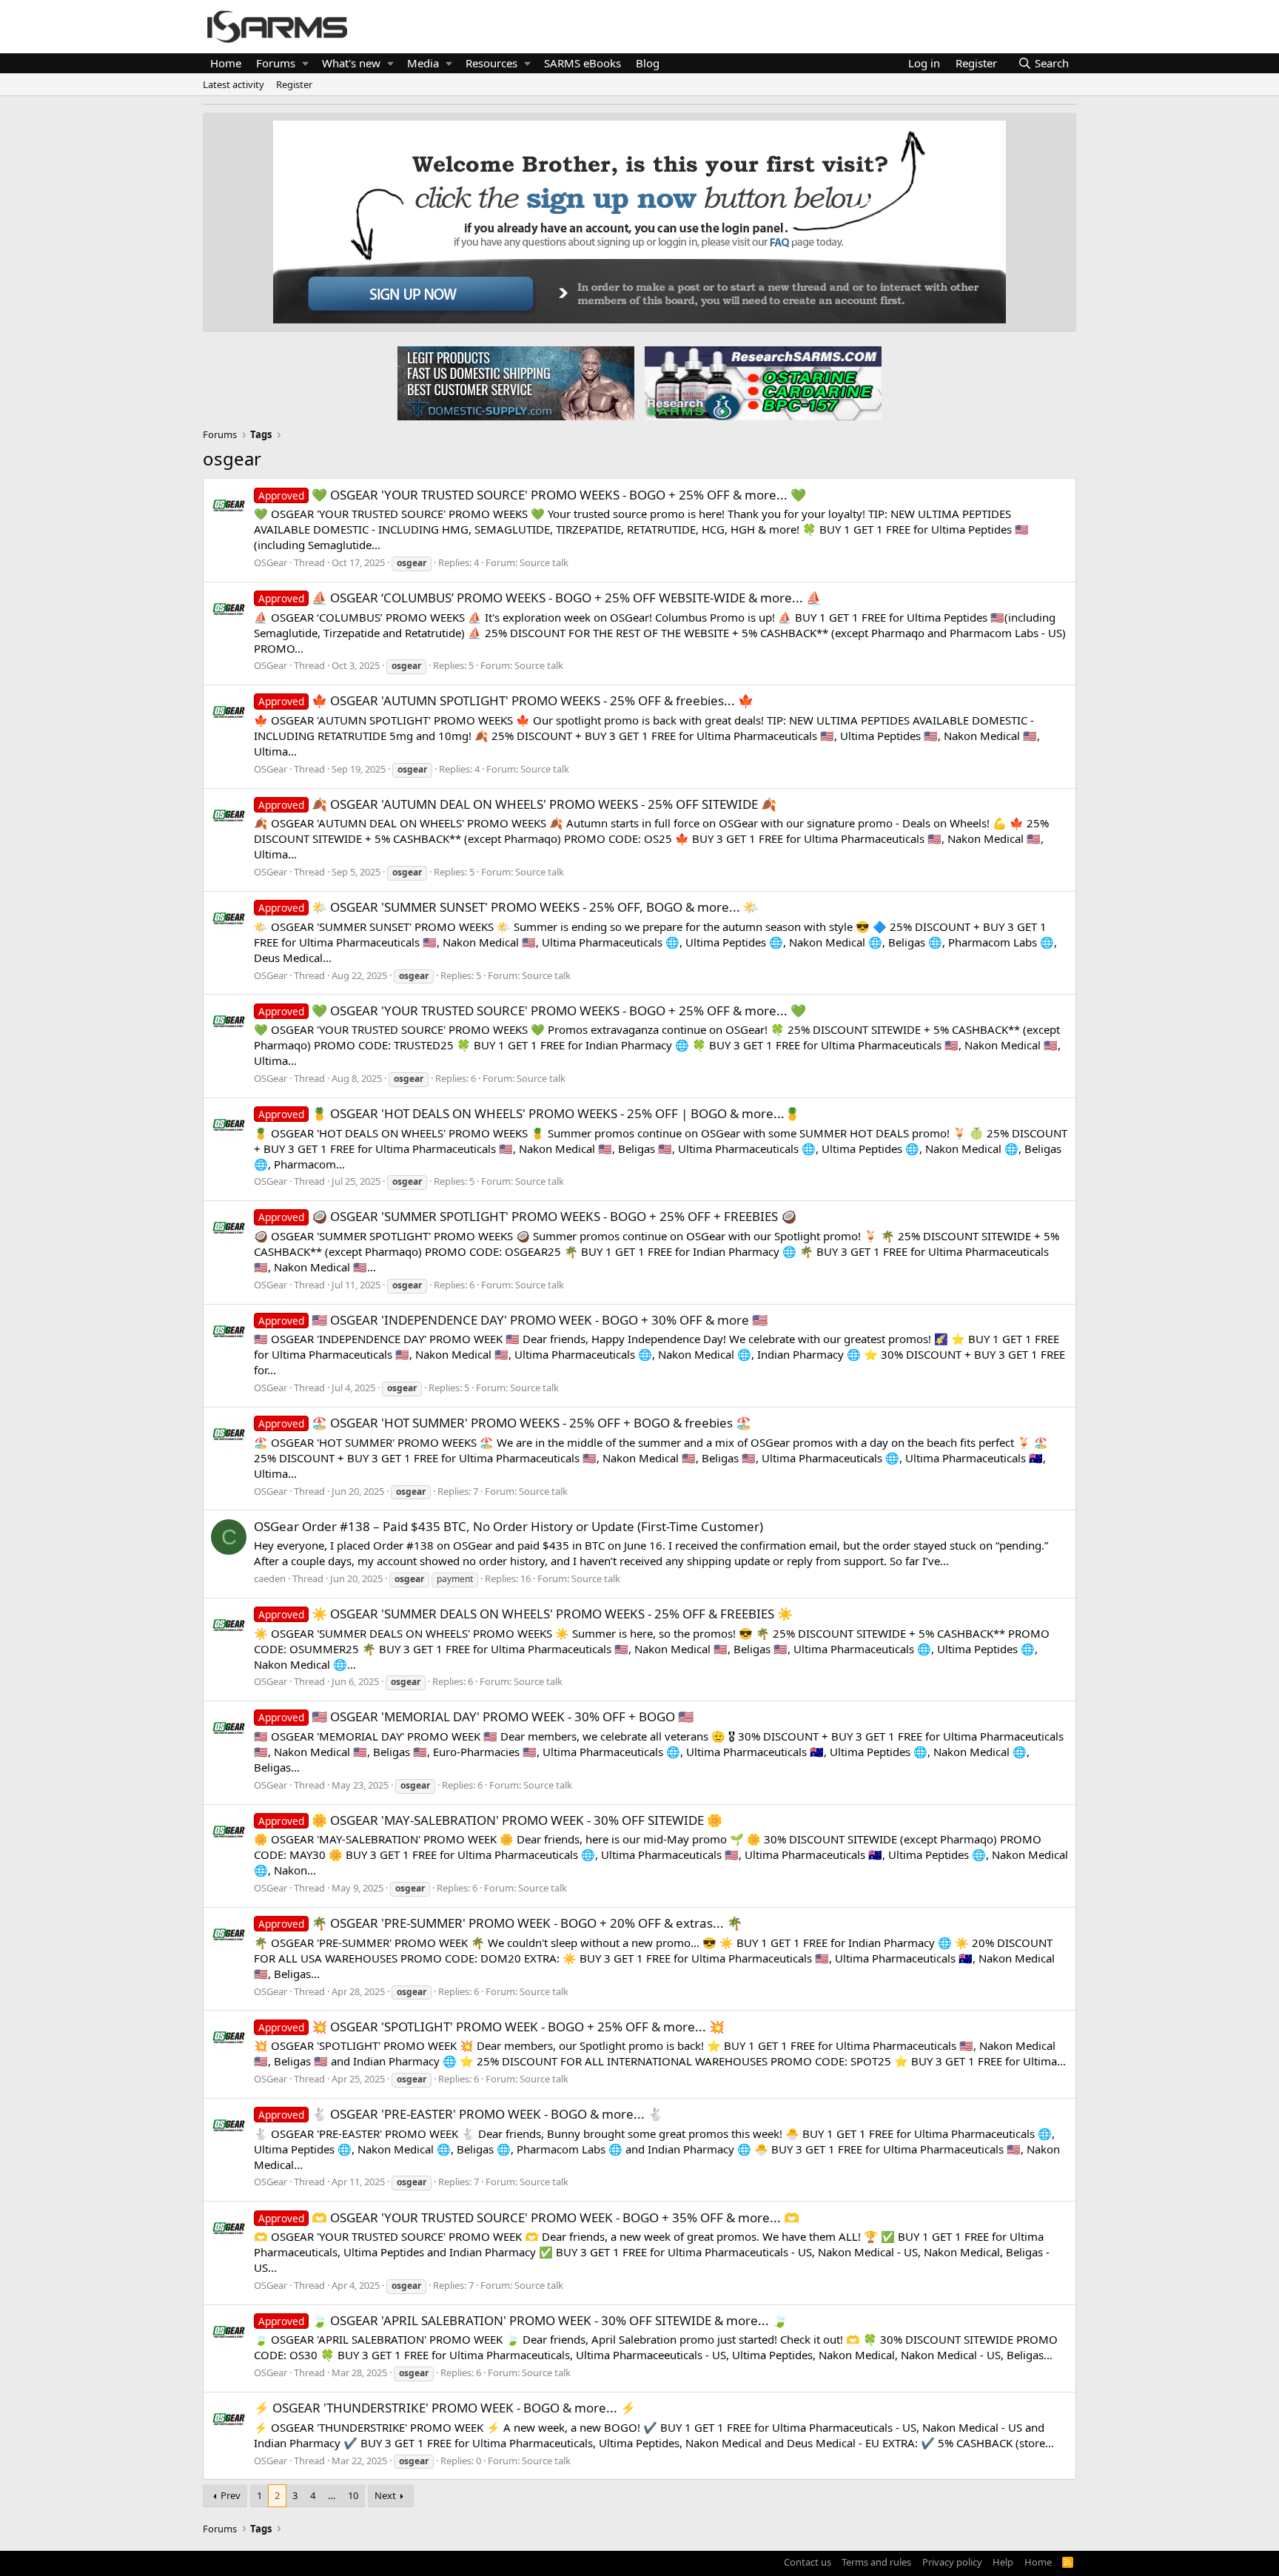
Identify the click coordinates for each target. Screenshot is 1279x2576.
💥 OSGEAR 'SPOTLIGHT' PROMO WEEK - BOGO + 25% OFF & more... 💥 (491, 2027)
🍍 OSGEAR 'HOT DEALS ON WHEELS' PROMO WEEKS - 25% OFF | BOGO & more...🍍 (529, 1113)
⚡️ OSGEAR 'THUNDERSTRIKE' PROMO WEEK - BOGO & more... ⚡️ (445, 2408)
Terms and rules (876, 2562)
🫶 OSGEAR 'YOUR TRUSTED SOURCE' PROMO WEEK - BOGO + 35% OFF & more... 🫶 (529, 2217)
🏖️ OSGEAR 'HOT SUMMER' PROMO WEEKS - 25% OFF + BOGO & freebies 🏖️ (505, 1423)
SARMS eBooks (583, 63)
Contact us (808, 2562)
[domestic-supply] (516, 383)
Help (1003, 2562)
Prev (231, 2495)
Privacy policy (952, 2562)
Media (423, 63)
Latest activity (234, 84)
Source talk (544, 562)
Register (294, 84)
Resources (491, 63)
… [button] (332, 2495)
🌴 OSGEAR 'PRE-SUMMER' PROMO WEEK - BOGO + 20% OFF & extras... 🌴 (500, 1923)
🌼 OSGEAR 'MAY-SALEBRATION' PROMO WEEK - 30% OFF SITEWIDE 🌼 (490, 1820)
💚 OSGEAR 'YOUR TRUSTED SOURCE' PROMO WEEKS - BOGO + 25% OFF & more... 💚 (532, 495)
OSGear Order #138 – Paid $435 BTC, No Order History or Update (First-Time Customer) (508, 1526)
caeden (270, 1578)
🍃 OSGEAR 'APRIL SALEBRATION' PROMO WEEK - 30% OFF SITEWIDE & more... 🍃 (523, 2320)
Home (226, 63)
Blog (648, 63)
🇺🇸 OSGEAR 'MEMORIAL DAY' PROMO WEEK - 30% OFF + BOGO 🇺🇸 (476, 1716)
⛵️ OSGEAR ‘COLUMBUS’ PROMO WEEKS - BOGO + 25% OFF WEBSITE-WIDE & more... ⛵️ (540, 598)
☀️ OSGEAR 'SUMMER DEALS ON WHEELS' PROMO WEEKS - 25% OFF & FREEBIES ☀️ (526, 1614)
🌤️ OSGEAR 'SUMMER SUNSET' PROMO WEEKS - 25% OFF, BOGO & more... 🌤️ (508, 907)
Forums (276, 63)
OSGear (271, 562)
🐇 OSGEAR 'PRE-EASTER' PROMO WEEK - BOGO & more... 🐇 (461, 2114)
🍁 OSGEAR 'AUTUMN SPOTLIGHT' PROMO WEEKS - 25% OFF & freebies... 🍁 (506, 700)
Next (385, 2495)
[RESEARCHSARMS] (762, 383)
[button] (305, 63)
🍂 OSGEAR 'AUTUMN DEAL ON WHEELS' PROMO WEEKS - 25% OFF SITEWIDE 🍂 (517, 804)
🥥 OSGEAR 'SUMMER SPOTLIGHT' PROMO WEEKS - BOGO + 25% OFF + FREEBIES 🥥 (527, 1216)
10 (353, 2495)
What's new (351, 63)
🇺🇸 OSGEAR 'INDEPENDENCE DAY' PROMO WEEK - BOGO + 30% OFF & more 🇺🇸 (513, 1320)
